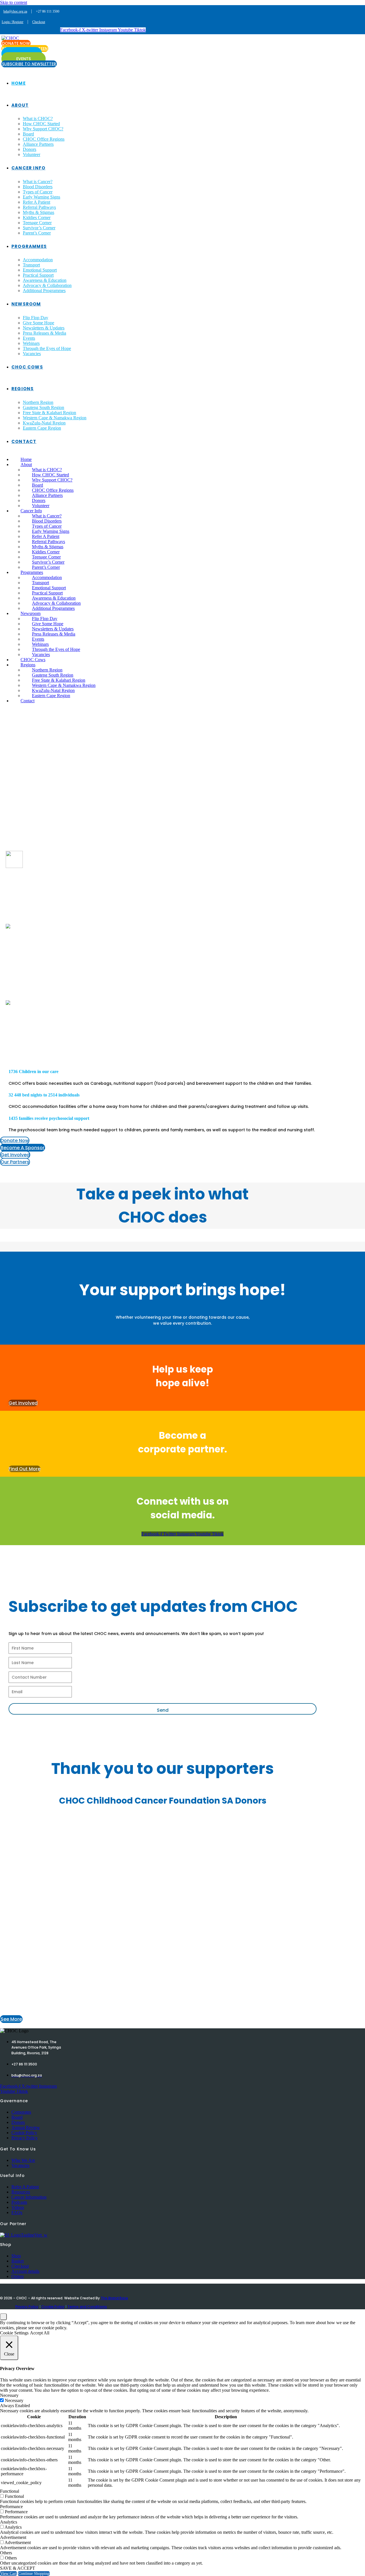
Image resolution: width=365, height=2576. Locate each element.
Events (29, 338)
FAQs (17, 2212)
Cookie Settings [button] (14, 2333)
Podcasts (19, 2202)
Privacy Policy (25, 2138)
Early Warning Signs (41, 197)
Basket (18, 2261)
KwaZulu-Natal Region (44, 423)
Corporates (21, 2112)
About (20, 105)
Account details (25, 2271)
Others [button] (6, 2553)
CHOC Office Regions (44, 139)
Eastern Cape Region (42, 428)
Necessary (14, 2400)
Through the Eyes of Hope (47, 348)
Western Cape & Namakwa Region (55, 418)
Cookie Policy (24, 2133)
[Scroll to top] (3, 2317)
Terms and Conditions (87, 2307)
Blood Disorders (38, 187)
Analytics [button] (9, 2522)
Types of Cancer (38, 192)
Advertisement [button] (13, 2537)
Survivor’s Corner (39, 228)
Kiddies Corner (37, 217)
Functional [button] (10, 2491)
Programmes (29, 246)
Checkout (39, 22)
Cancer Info (28, 168)
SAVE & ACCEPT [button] (18, 2568)
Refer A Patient (36, 202)
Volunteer (32, 154)
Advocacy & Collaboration (47, 285)
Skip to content (14, 2)
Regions (23, 389)
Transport (31, 265)
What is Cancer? (38, 182)
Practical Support (38, 275)
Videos (18, 2207)
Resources (21, 2192)
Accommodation (38, 260)
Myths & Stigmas (38, 212)
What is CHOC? (38, 119)
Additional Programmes (44, 291)
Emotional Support (40, 270)
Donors (30, 149)
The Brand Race (114, 2298)
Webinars (31, 343)
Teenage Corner (37, 223)
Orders (18, 2276)
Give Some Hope (38, 323)
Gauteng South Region (43, 407)
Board (28, 134)
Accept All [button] (40, 2333)
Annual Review (26, 2127)
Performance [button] (11, 2507)
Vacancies (32, 354)
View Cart (8, 2574)
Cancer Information (29, 2197)
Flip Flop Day (36, 318)
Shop (16, 2256)
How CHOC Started (41, 124)
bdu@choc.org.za (15, 11)
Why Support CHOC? (43, 129)
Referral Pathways (39, 207)
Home (19, 83)
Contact (24, 441)
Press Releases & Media (44, 333)
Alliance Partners (38, 144)
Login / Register (13, 22)
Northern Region (38, 402)
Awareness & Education (45, 280)
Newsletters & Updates (44, 328)
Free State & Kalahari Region (49, 413)
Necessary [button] (9, 2395)
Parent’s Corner (37, 233)
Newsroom (26, 304)
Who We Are (23, 2160)
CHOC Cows (27, 367)
